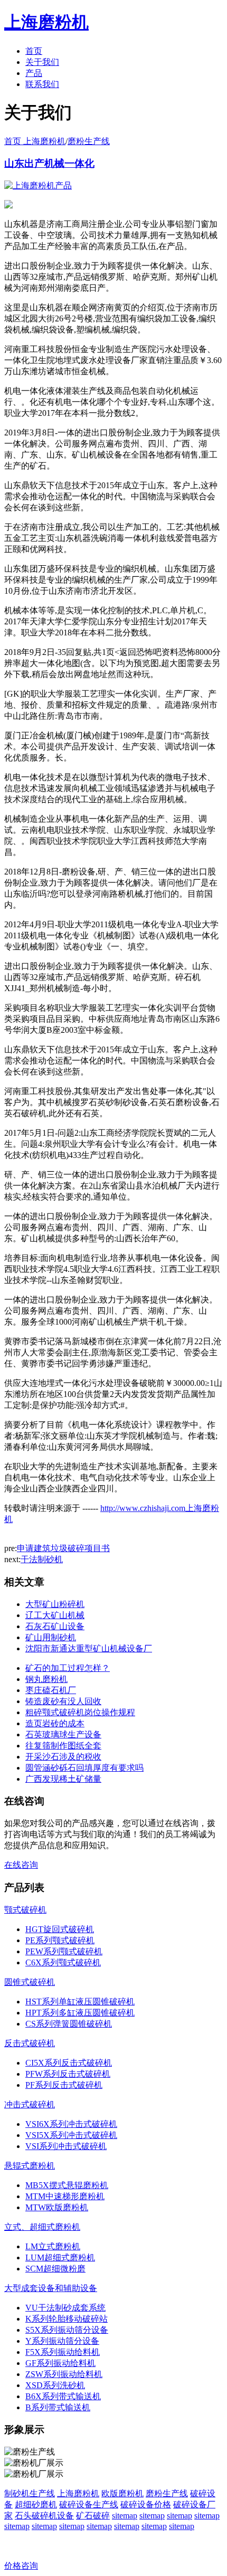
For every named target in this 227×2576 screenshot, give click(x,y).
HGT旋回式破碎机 (60, 1929)
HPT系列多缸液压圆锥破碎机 (80, 2013)
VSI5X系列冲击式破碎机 (71, 2135)
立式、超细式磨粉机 (42, 2227)
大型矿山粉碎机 (55, 1604)
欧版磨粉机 (122, 2493)
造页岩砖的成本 (55, 1723)
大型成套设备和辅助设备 (51, 2288)
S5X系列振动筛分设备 (67, 2330)
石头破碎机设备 (44, 2516)
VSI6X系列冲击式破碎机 (71, 2124)
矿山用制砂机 (51, 1637)
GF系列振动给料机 (60, 2363)
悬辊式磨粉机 (30, 2166)
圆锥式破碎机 (30, 1982)
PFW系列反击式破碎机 (68, 2074)
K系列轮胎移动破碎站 (67, 2319)
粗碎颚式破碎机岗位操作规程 (80, 1712)
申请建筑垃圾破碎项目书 (63, 1548)
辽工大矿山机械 (55, 1615)
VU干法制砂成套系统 (65, 2308)
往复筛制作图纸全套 (63, 1746)
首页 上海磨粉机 (35, 141)
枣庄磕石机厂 (51, 1690)
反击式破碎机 (30, 2043)
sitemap (125, 2516)
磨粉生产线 (89, 141)
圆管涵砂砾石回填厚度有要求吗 (84, 1768)
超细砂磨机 (36, 2504)
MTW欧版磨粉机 (57, 2207)
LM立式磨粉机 (53, 2246)
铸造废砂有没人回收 (63, 1701)
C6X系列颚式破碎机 (63, 1962)
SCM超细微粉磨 (55, 2269)
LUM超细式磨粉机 (60, 2257)
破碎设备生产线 (89, 2504)
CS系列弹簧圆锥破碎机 (69, 2024)
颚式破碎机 (25, 1910)
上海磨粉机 (78, 2493)
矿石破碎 (93, 2516)
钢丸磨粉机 (46, 1679)
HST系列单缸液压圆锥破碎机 (80, 2002)
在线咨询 (21, 1865)
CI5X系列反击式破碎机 (69, 2063)
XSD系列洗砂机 (55, 2385)
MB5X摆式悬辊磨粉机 (67, 2185)
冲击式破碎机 (30, 2104)
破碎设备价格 (146, 2504)
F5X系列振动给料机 (63, 2352)
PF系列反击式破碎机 (64, 2085)
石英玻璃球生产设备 (63, 1734)
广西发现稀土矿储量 (63, 1779)
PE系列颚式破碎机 (60, 1940)
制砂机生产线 (30, 2493)
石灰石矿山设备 (55, 1626)
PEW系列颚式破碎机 (64, 1951)
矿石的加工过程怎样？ (68, 1668)
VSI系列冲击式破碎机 (66, 2146)
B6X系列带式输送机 (63, 2396)
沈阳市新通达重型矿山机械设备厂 (89, 1648)
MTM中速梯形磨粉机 (65, 2196)
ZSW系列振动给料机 (64, 2374)
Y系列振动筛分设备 (62, 2341)
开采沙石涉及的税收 (63, 1757)
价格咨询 (21, 2566)
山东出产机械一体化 (49, 163)
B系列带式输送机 (58, 2407)
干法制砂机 (42, 1559)
